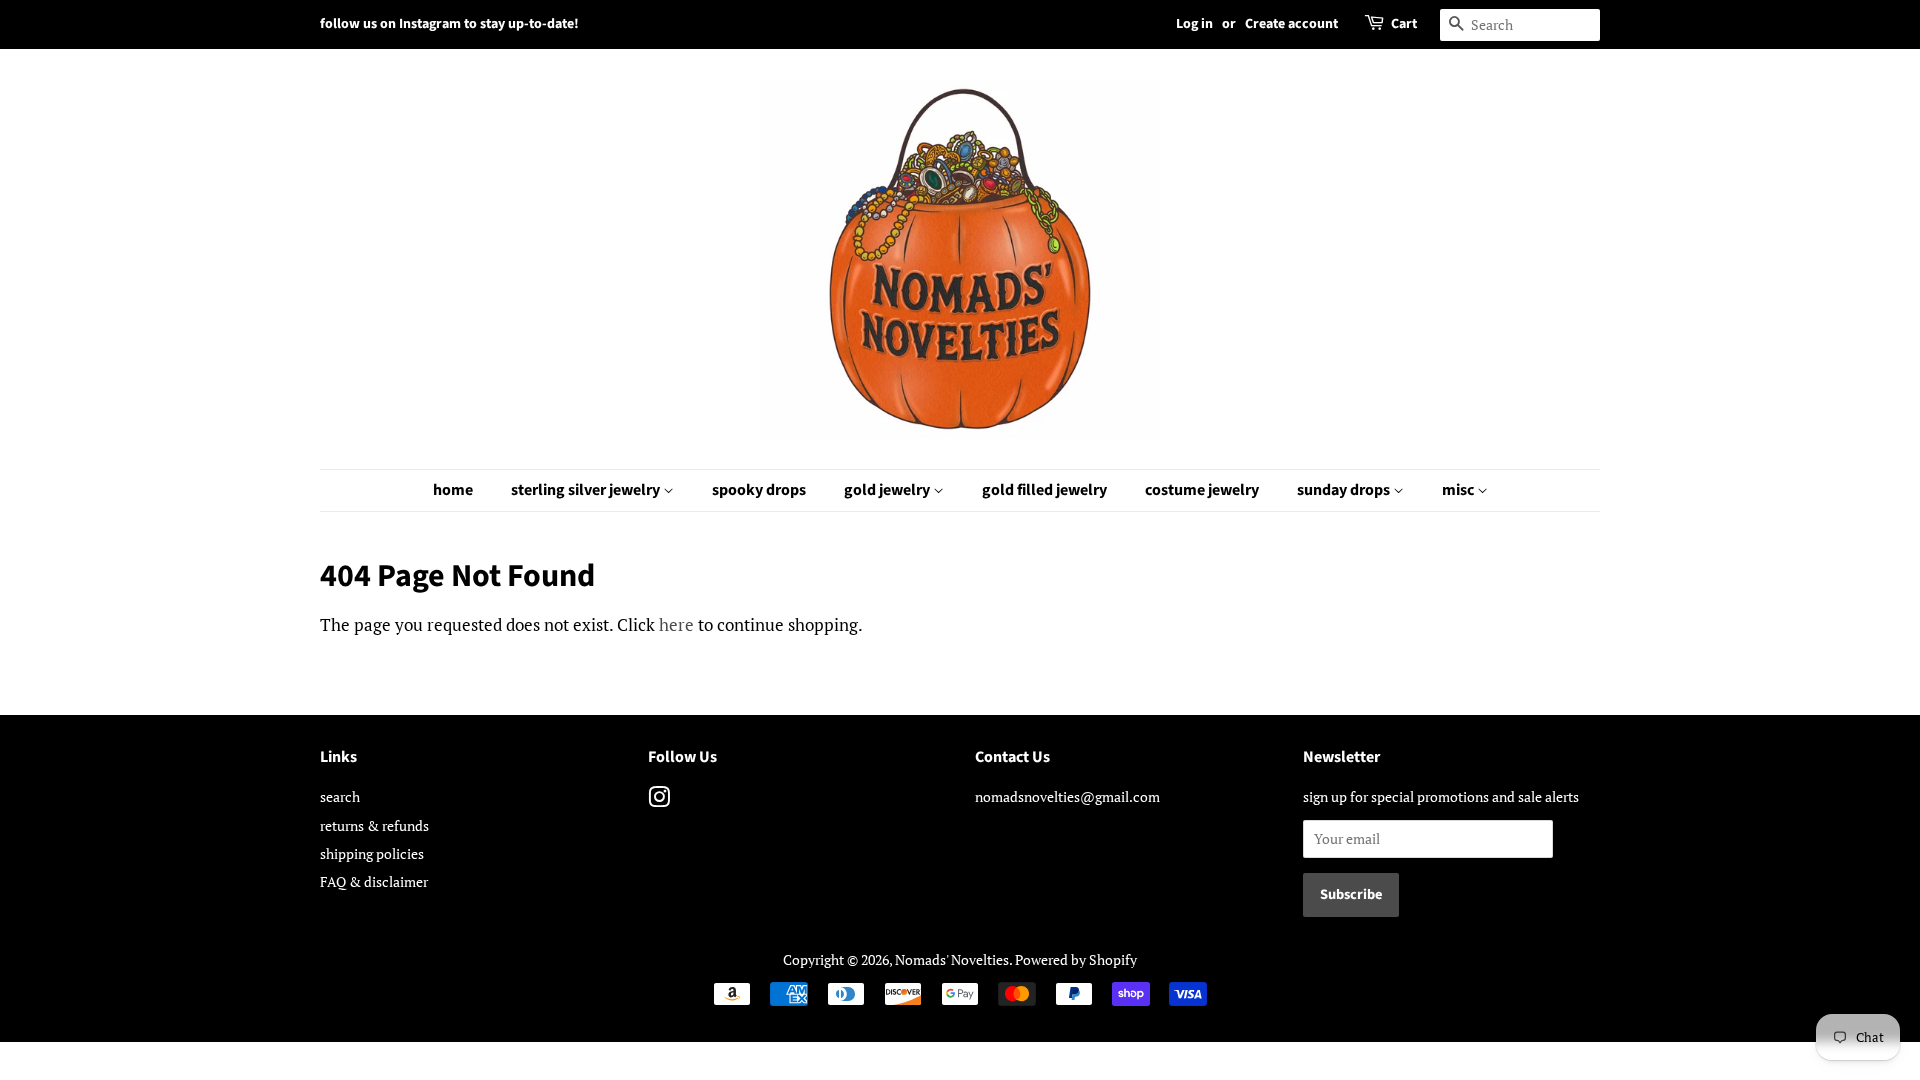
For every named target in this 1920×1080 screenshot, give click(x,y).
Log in (1194, 24)
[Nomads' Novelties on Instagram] (659, 800)
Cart (1404, 24)
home (453, 490)
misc (1459, 490)
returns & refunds (374, 825)
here (676, 624)
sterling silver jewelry (587, 490)
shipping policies (372, 853)
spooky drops (759, 490)
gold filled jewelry (1044, 490)
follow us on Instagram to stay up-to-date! (449, 24)
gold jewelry (888, 490)
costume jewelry (1202, 490)
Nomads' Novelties (952, 959)
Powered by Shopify (1076, 959)
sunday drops (1345, 490)
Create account (1291, 24)
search (340, 796)
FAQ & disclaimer (374, 881)
